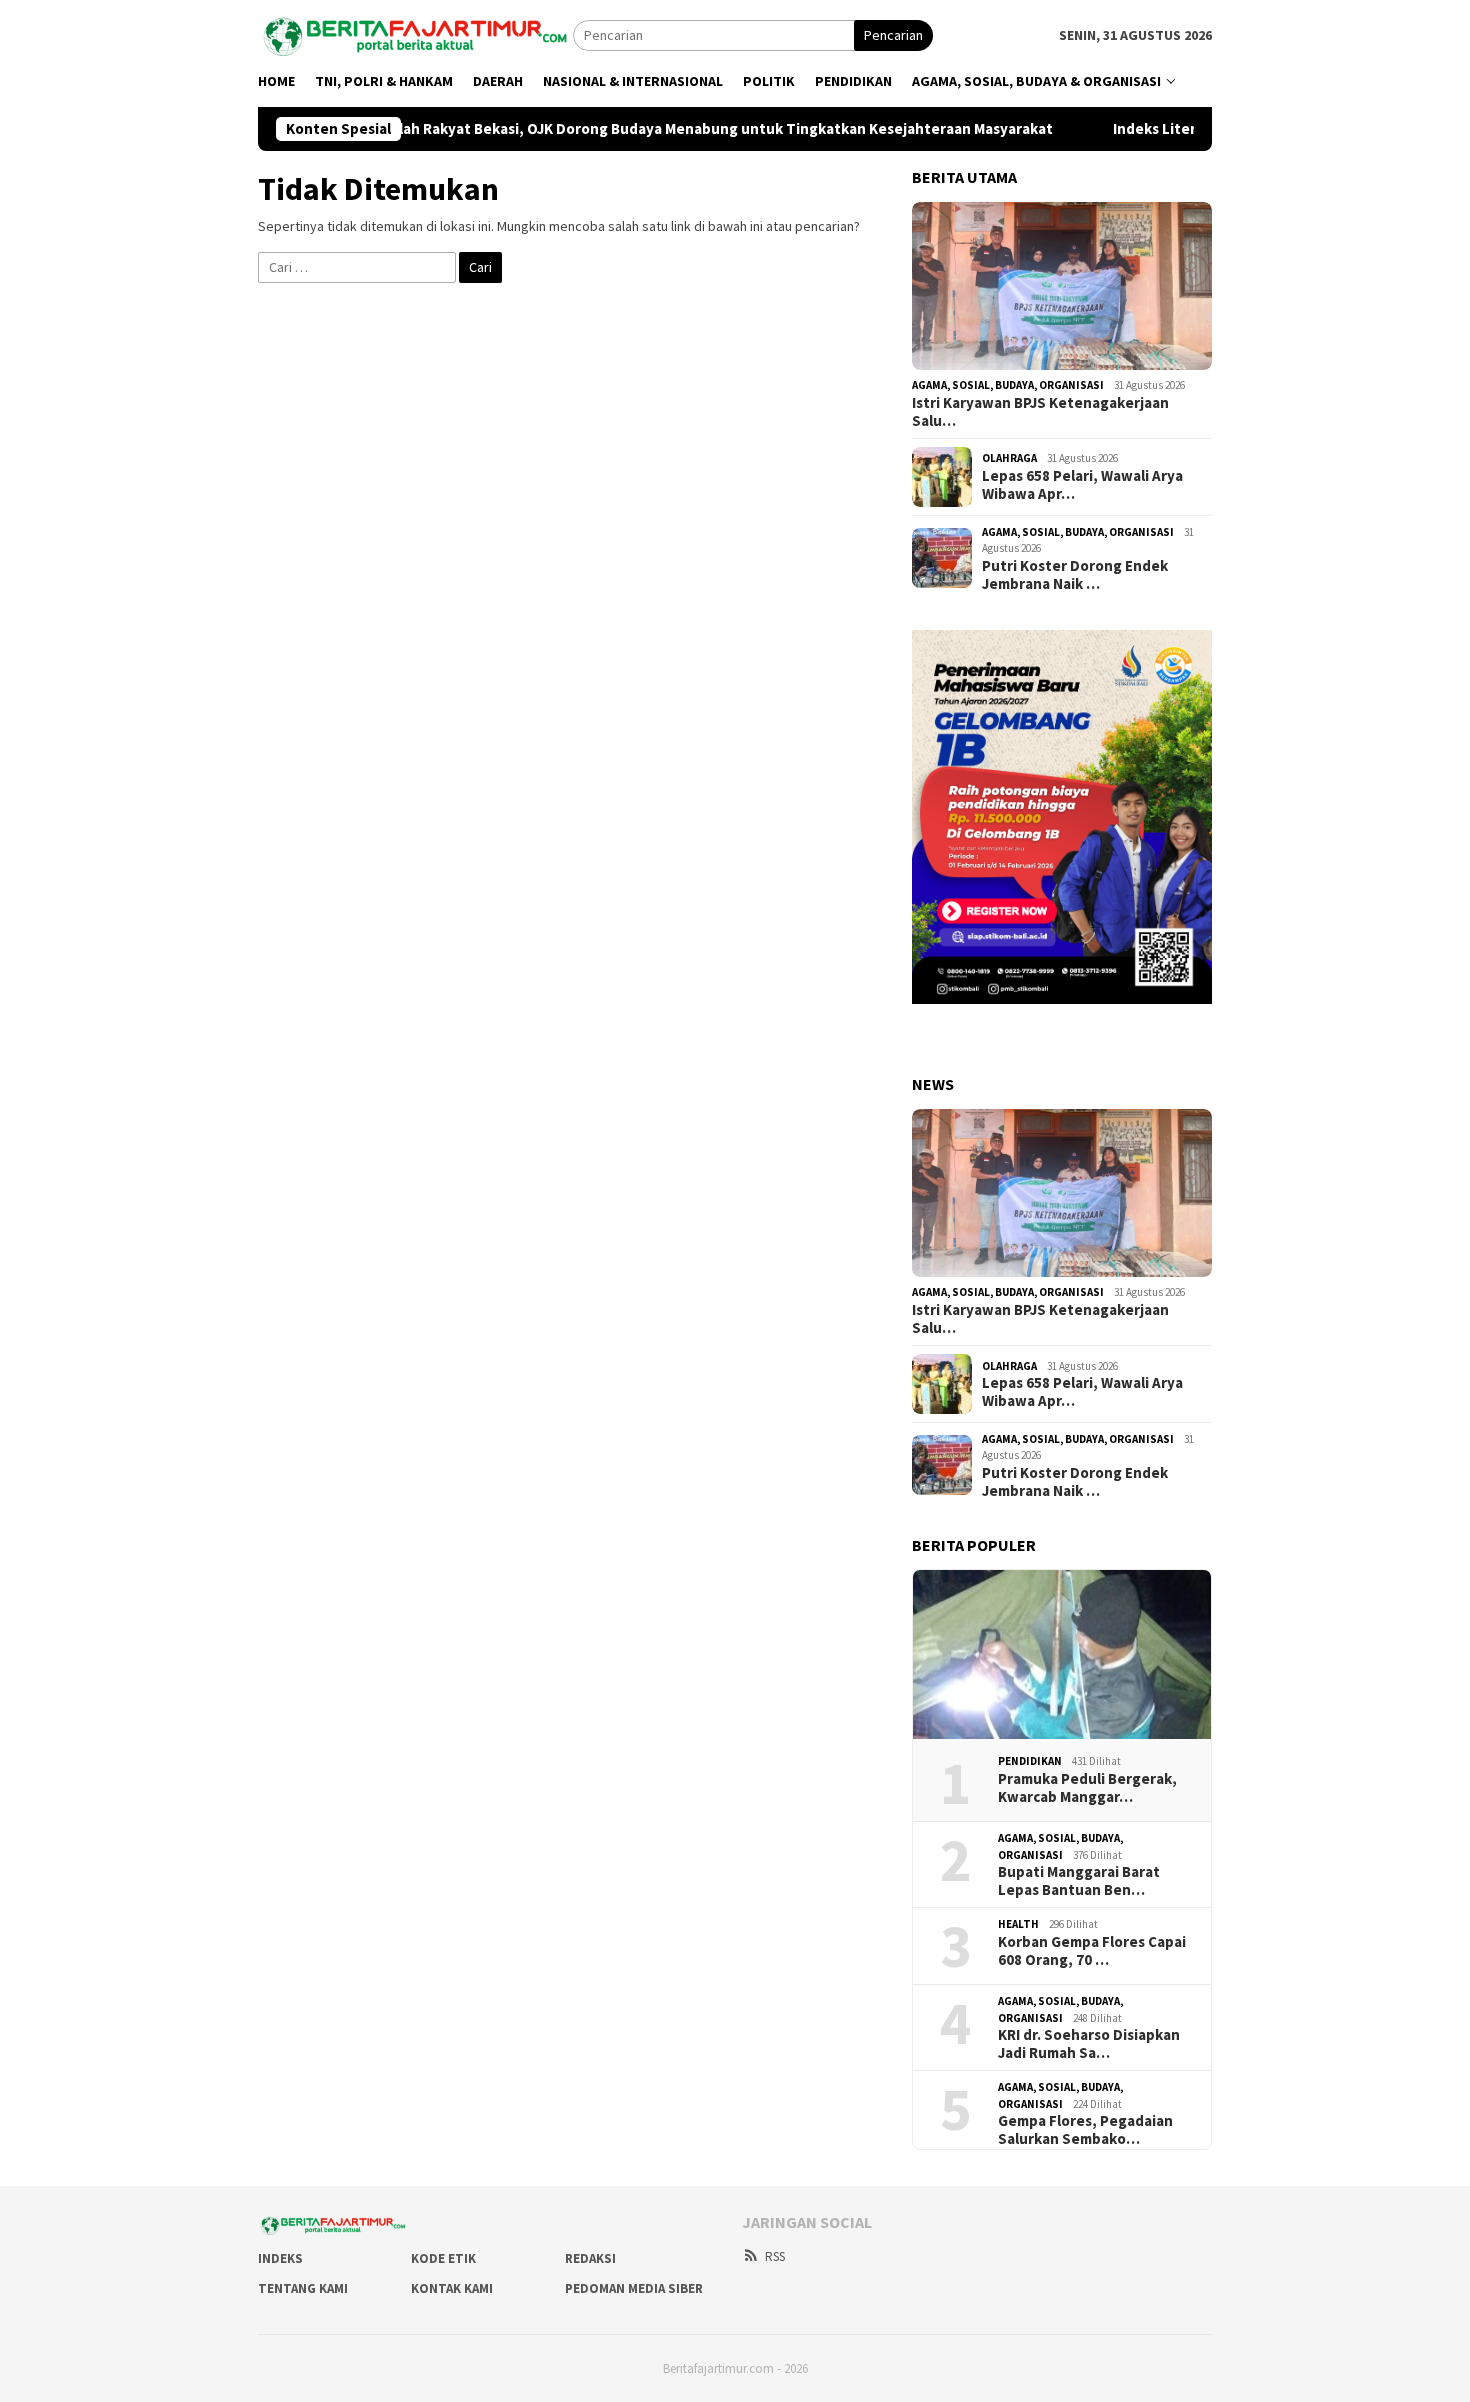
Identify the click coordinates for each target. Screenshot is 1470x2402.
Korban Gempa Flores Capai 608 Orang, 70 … (1092, 1951)
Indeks (280, 2258)
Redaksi (590, 2258)
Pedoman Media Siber (634, 2288)
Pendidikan (1030, 1761)
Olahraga (1009, 458)
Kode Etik (443, 2258)
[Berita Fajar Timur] (415, 33)
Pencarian (893, 35)
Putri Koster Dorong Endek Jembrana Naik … (1075, 575)
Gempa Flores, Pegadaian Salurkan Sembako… (1085, 2130)
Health (1018, 1924)
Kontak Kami (452, 2288)
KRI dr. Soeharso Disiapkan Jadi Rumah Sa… (1089, 2044)
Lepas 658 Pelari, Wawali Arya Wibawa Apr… (1082, 485)
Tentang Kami (303, 2288)
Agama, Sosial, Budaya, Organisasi (1008, 385)
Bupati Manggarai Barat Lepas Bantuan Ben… (1079, 1881)
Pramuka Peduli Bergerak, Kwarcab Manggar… (1087, 1788)
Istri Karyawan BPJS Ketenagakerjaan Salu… (1040, 412)
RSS (775, 2256)
